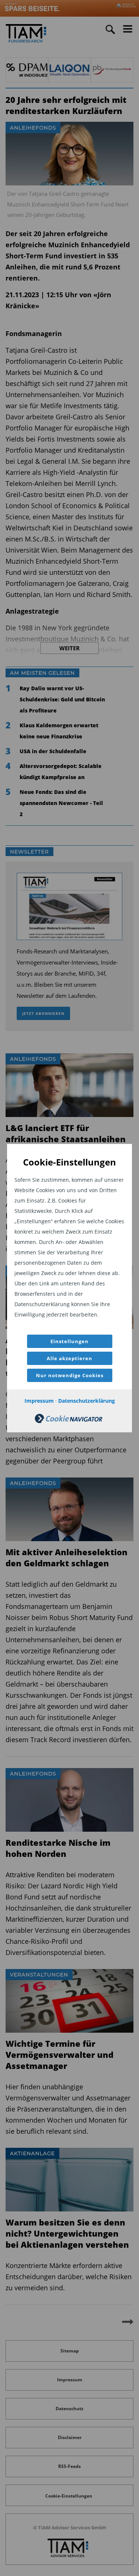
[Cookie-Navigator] (69, 1421)
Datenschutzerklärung (87, 1401)
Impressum (39, 1401)
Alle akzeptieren (69, 1358)
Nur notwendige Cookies (70, 1375)
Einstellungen (69, 1341)
